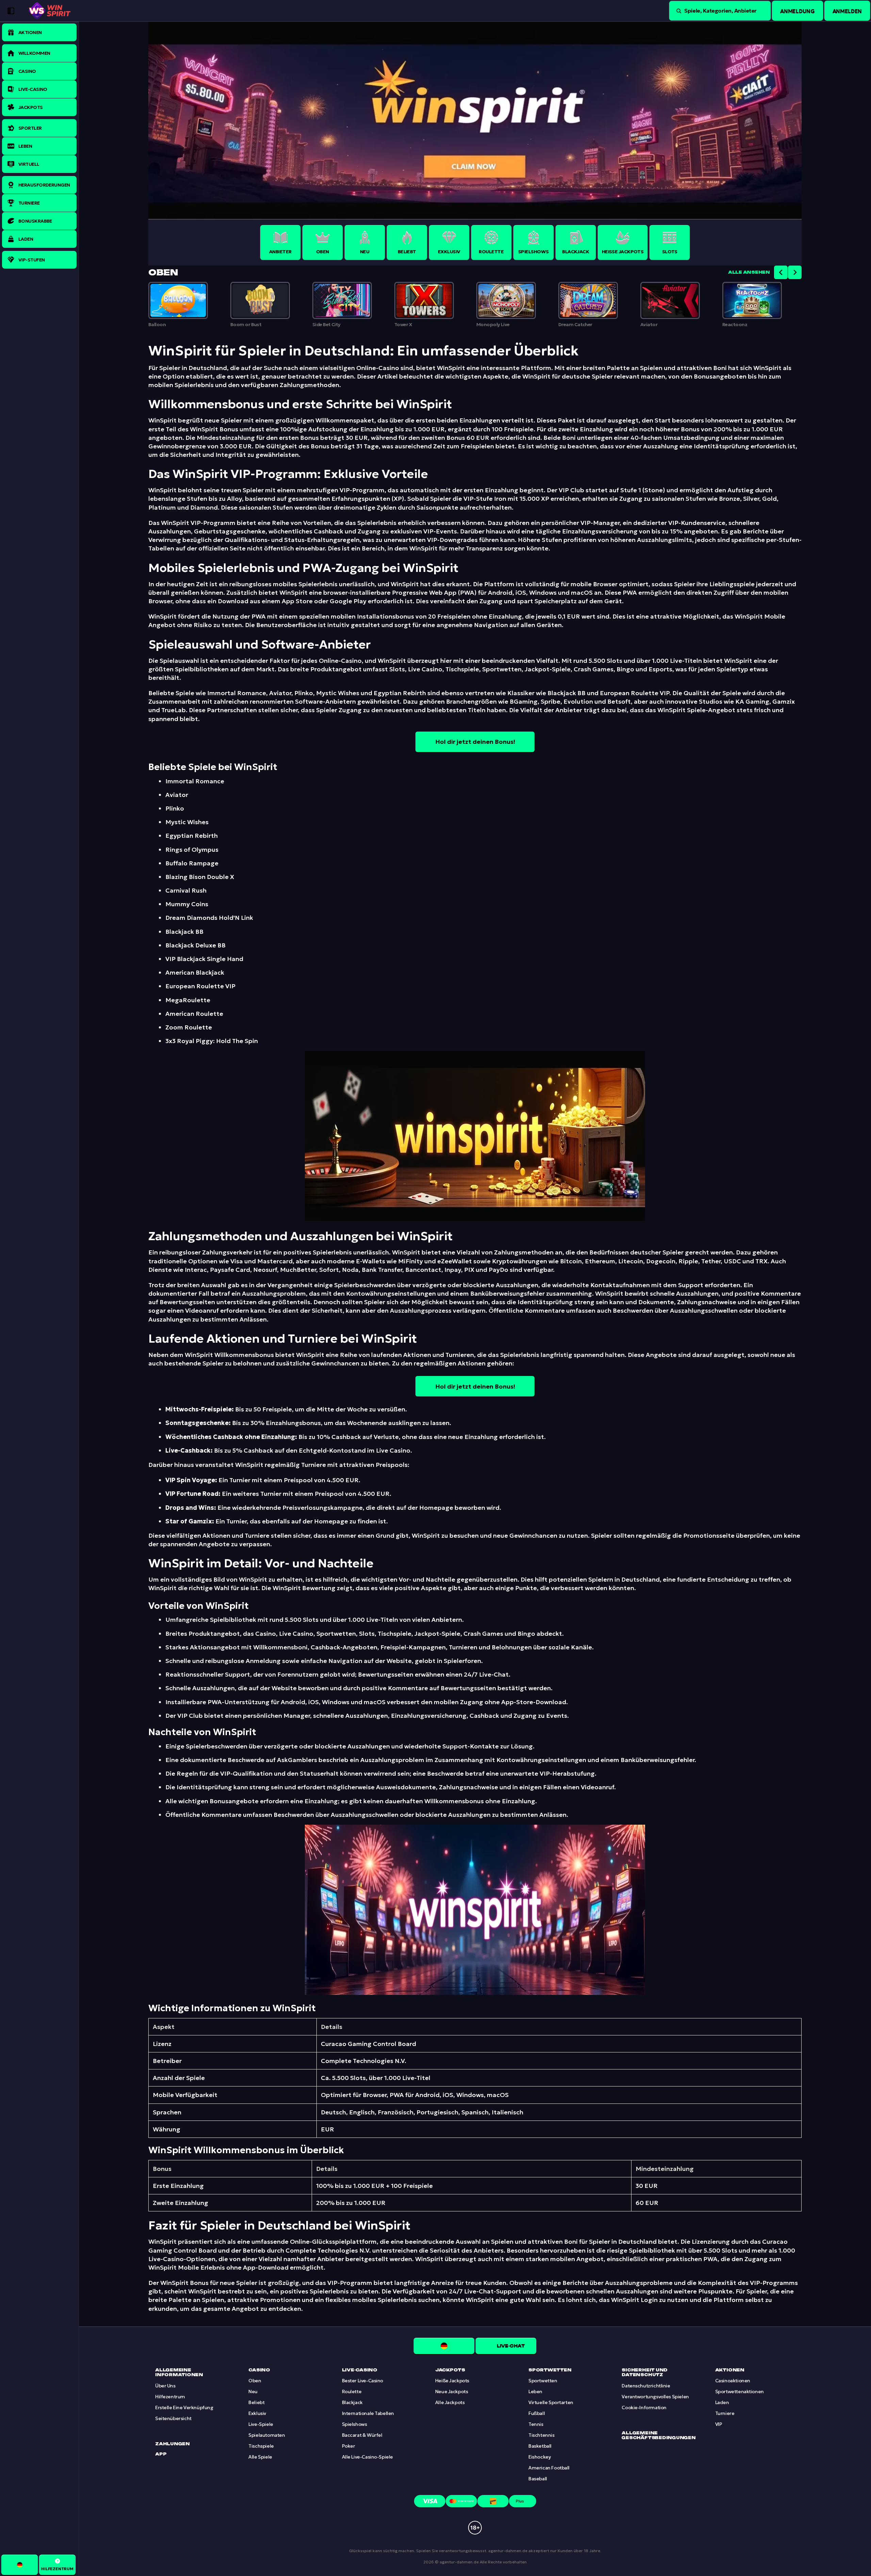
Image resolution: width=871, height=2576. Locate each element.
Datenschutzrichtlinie (646, 2386)
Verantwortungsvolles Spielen (655, 2397)
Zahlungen (172, 2444)
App (161, 2454)
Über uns (165, 2386)
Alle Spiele (260, 2457)
